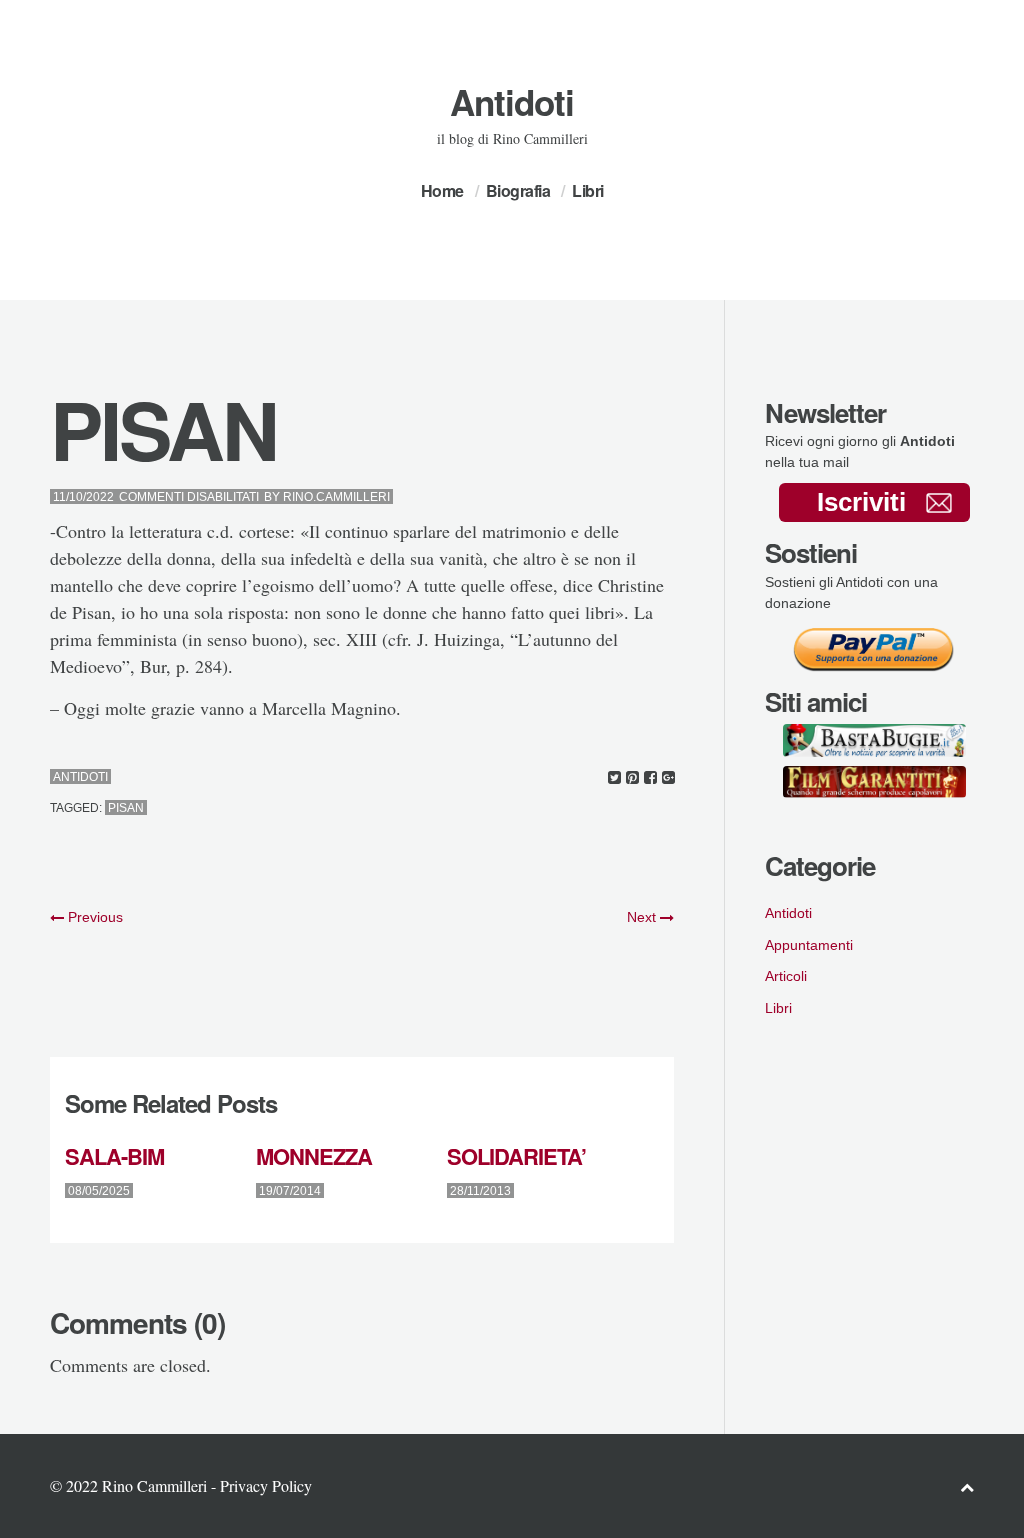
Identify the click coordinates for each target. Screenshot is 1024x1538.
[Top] (967, 1486)
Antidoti (512, 102)
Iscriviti (861, 502)
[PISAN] (614, 777)
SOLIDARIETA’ (516, 1156)
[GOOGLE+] (668, 777)
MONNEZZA (314, 1156)
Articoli (786, 976)
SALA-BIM (114, 1156)
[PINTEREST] (632, 777)
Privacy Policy (266, 1485)
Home (442, 190)
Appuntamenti (809, 945)
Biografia (518, 190)
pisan (126, 808)
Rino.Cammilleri (336, 497)
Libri (588, 190)
